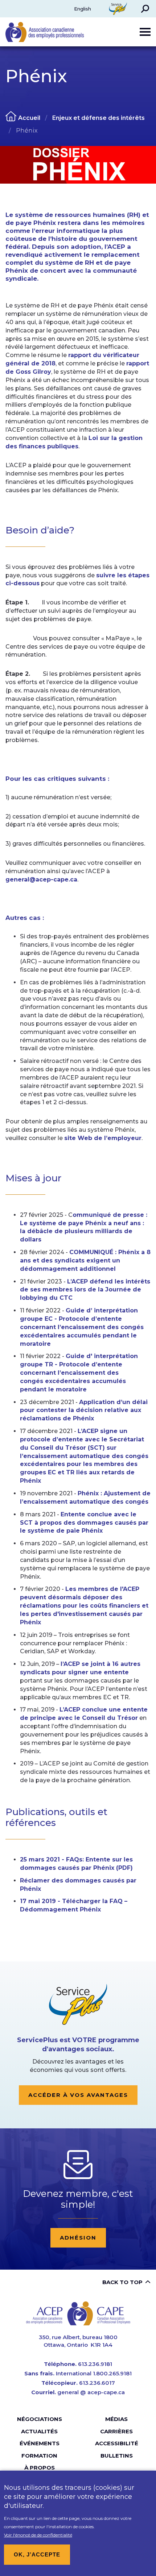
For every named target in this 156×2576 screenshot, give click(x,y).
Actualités (39, 2431)
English (83, 9)
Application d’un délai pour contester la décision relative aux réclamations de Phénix (84, 1410)
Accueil (29, 118)
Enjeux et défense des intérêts (98, 118)
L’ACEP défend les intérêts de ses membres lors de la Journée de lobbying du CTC (85, 1290)
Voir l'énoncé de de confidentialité (38, 2535)
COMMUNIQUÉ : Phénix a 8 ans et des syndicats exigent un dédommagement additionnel (85, 1260)
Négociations (40, 2419)
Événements (40, 2443)
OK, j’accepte (37, 2554)
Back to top (122, 2282)
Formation (39, 2456)
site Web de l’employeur (103, 1138)
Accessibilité (117, 2443)
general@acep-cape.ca (41, 879)
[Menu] (145, 32)
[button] (145, 9)
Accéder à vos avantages (78, 2095)
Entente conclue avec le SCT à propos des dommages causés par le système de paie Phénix (84, 1523)
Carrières (116, 2431)
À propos (40, 2468)
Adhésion (78, 2238)
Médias (116, 2419)
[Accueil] (78, 2313)
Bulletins (117, 2456)
